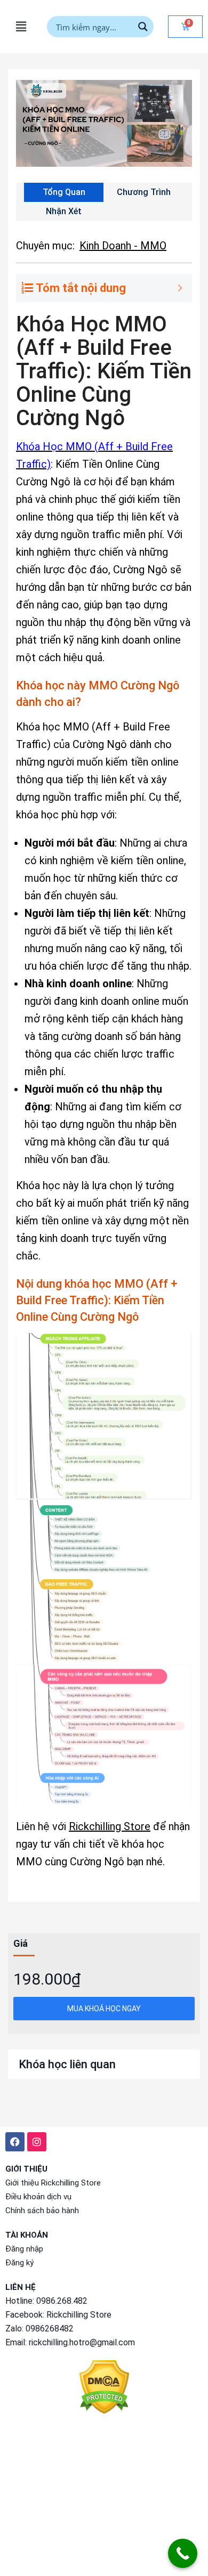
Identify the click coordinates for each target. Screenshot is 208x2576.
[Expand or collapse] (180, 288)
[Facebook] (15, 2142)
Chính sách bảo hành (42, 2211)
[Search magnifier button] (143, 27)
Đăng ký (19, 2263)
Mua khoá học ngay (104, 2009)
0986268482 (50, 2329)
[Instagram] (37, 2142)
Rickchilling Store (110, 1826)
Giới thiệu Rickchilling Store (53, 2183)
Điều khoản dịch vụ (38, 2197)
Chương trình (144, 192)
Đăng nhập (24, 2249)
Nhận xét (64, 211)
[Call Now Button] (183, 2553)
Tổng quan (64, 192)
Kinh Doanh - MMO (123, 246)
